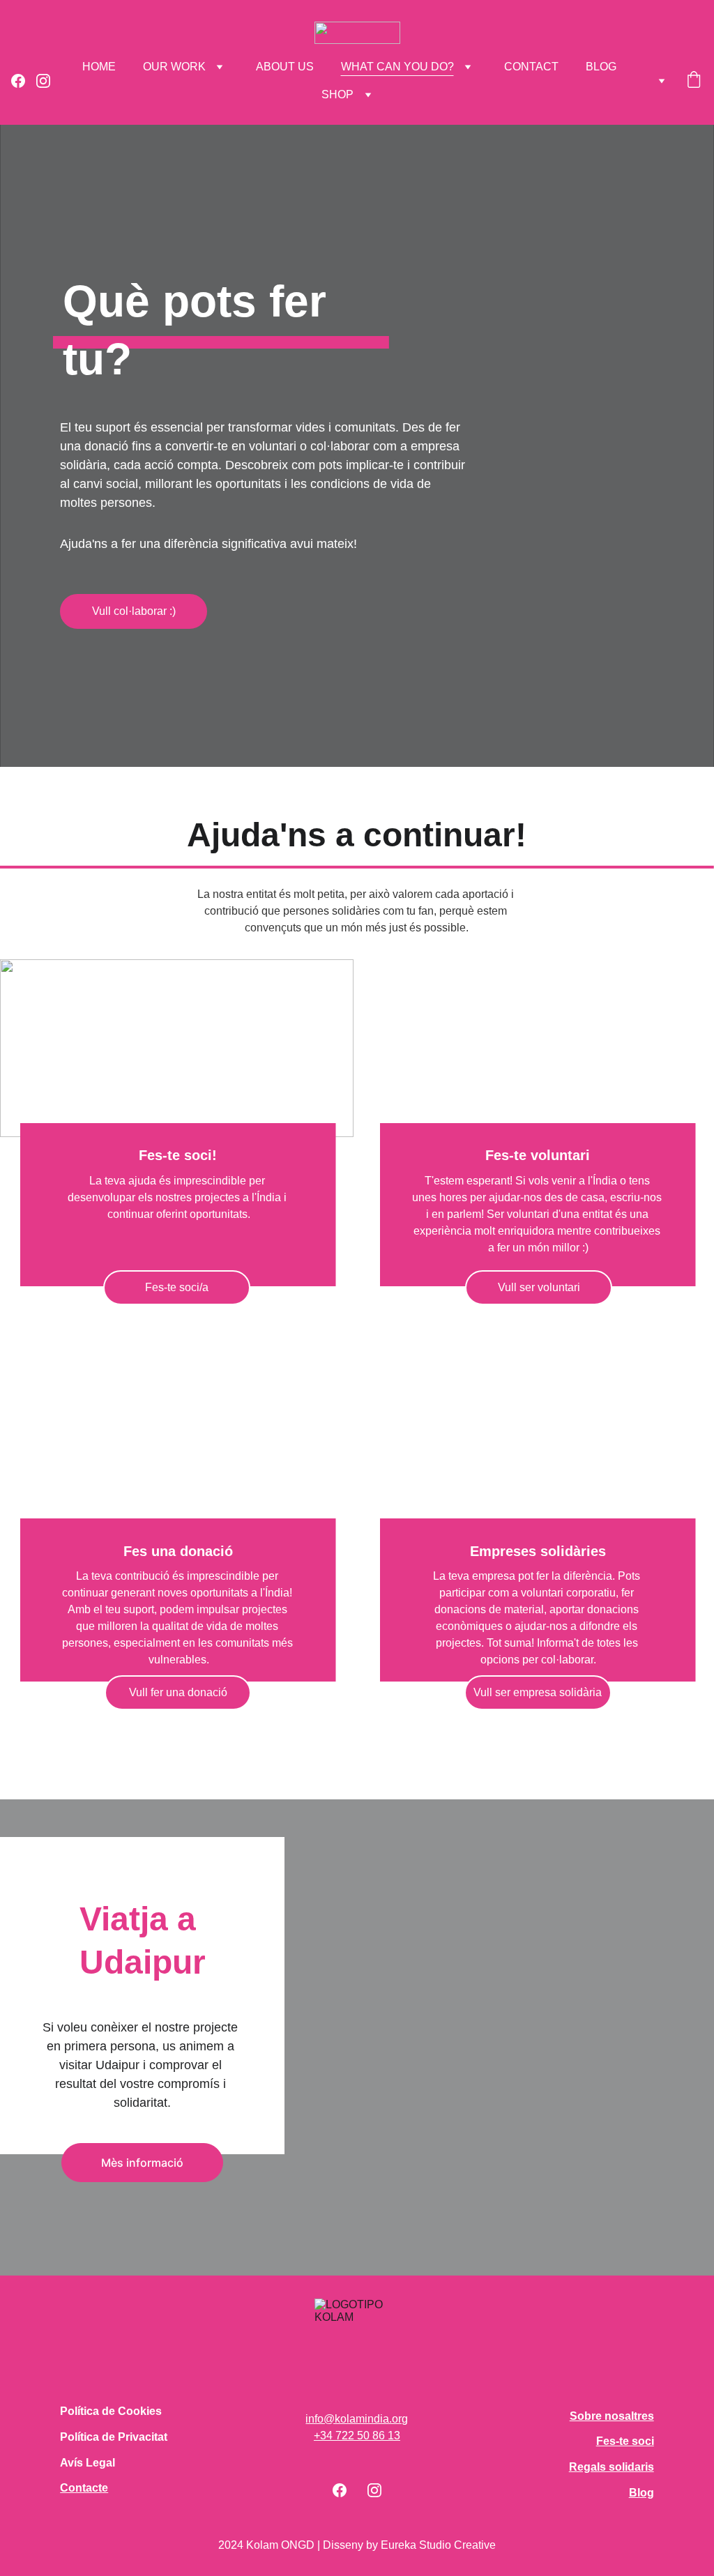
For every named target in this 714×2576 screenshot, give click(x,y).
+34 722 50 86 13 (357, 2436)
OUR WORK (174, 67)
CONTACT (531, 67)
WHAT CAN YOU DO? (397, 67)
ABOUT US (285, 67)
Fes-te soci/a (177, 1287)
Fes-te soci (625, 2441)
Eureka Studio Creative (438, 2545)
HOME (99, 67)
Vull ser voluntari (539, 1287)
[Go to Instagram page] (43, 81)
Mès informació (142, 2163)
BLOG (601, 67)
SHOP (337, 94)
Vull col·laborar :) (134, 611)
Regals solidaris (612, 2467)
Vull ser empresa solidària (538, 1692)
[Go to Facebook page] (24, 81)
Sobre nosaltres (612, 2416)
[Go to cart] (694, 81)
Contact (81, 2488)
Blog (641, 2493)
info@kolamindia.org (357, 2419)
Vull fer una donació (178, 1692)
